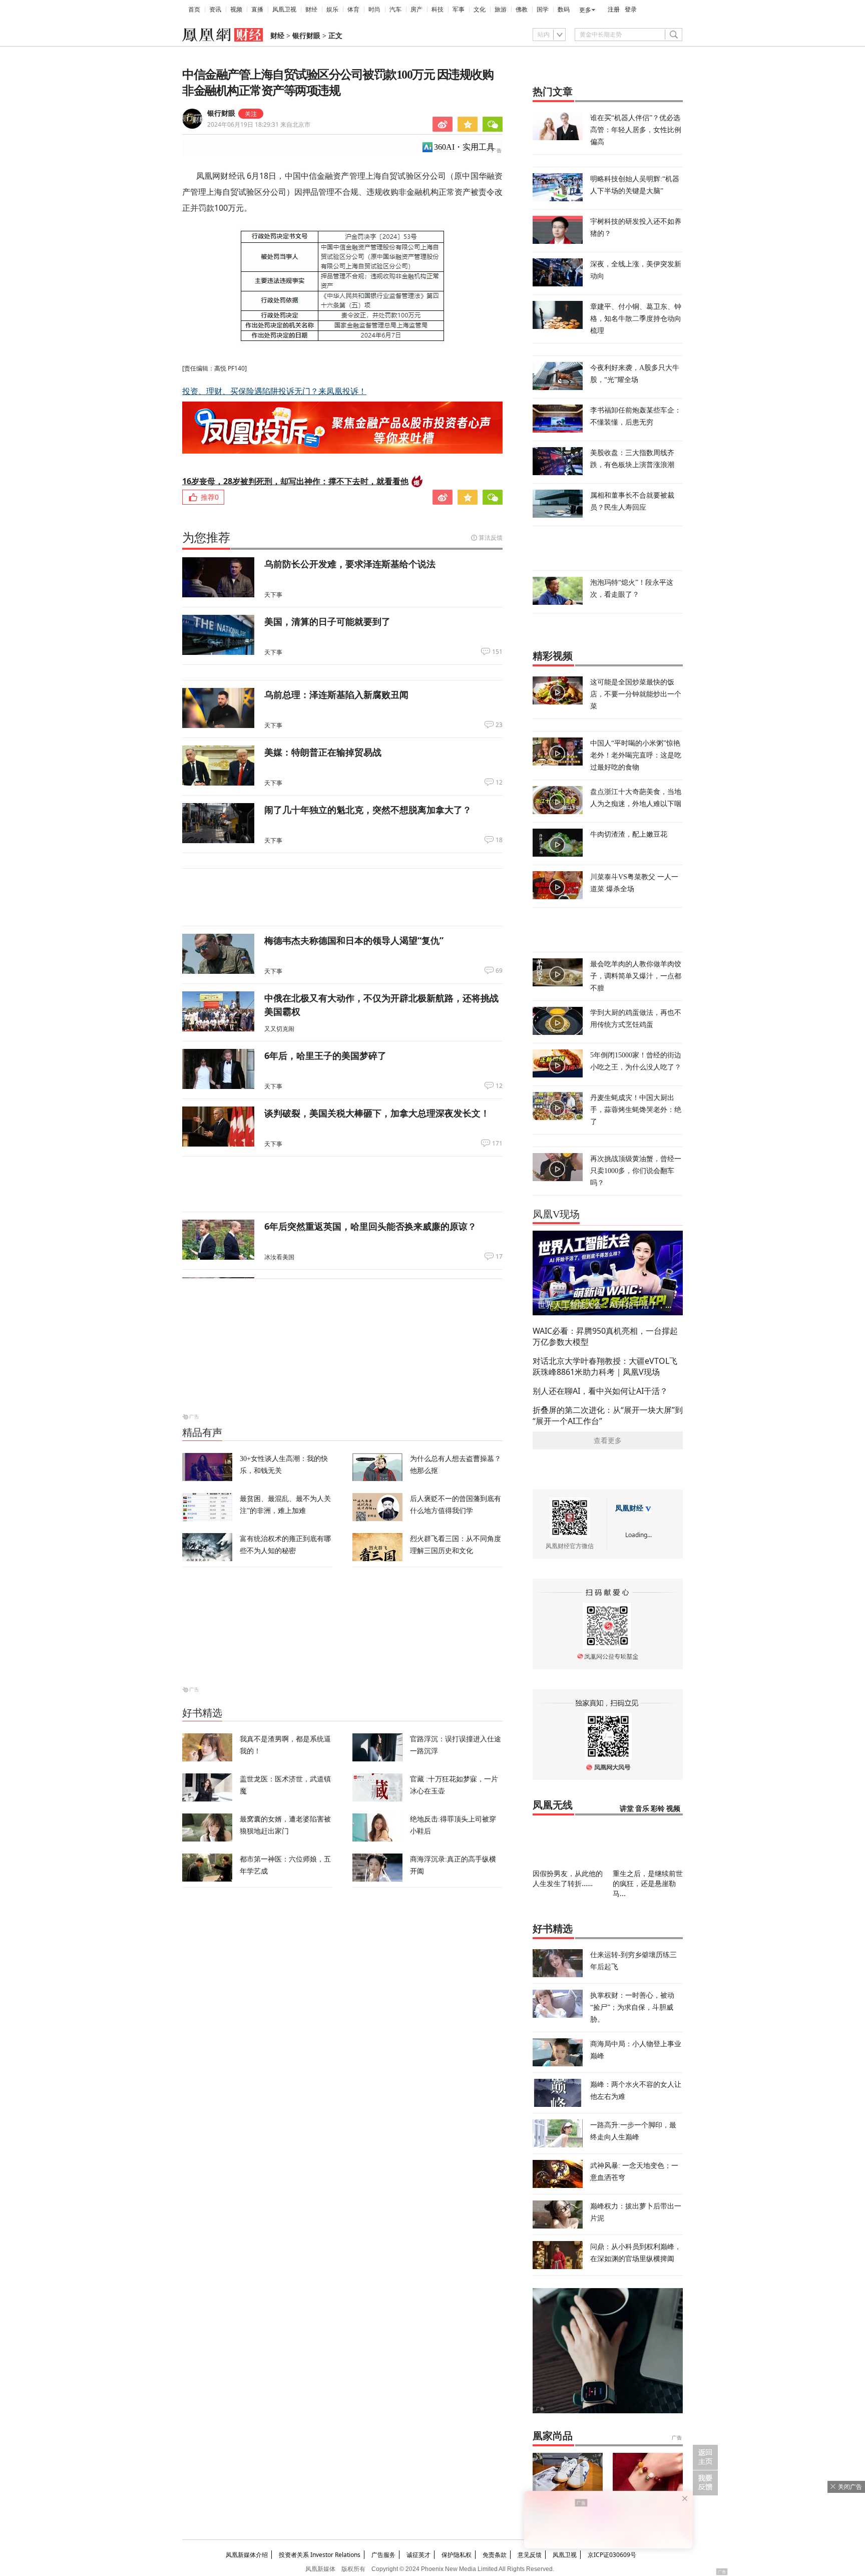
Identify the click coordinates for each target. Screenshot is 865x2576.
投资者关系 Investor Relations (320, 2555)
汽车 (395, 10)
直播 (257, 10)
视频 (236, 10)
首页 (194, 10)
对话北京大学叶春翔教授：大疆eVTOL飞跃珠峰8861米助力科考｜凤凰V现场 (605, 1366)
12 (499, 783)
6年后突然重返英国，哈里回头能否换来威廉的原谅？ (370, 1226)
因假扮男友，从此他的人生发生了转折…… (568, 1878)
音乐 (642, 1809)
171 (497, 1144)
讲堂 (627, 1809)
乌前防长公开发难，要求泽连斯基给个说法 (350, 564)
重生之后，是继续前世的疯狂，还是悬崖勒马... (648, 1883)
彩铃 (658, 1809)
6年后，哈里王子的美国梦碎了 (325, 1055)
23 (499, 725)
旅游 (501, 10)
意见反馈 (530, 2555)
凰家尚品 (553, 2436)
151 (497, 652)
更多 (585, 10)
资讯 (215, 10)
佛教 (522, 10)
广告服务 (383, 2555)
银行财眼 (306, 36)
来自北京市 (259, 124)
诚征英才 (418, 2555)
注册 (614, 10)
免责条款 (495, 2555)
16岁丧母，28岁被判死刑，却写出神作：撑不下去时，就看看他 (295, 481)
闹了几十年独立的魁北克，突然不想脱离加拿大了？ (368, 810)
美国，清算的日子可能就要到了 (327, 621)
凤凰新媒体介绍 (247, 2555)
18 (499, 840)
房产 (416, 10)
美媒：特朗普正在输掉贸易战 (323, 752)
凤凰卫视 (284, 10)
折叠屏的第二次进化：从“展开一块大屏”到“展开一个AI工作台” (608, 1415)
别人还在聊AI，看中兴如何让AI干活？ (600, 1391)
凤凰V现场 (556, 1214)
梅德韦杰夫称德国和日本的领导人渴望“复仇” (354, 940)
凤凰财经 (629, 1508)
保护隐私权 (457, 2555)
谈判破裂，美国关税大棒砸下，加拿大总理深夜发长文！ (377, 1113)
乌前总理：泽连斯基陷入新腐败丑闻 (336, 694)
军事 (459, 10)
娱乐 (332, 10)
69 (499, 971)
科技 (438, 10)
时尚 (374, 10)
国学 (543, 10)
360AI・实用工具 (464, 147)
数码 (564, 10)
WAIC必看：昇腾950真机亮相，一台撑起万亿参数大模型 (605, 1336)
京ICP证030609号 (612, 2555)
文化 (480, 10)
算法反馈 (491, 537)
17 (499, 1257)
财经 (311, 10)
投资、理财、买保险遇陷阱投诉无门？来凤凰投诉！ (274, 391)
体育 (353, 10)
